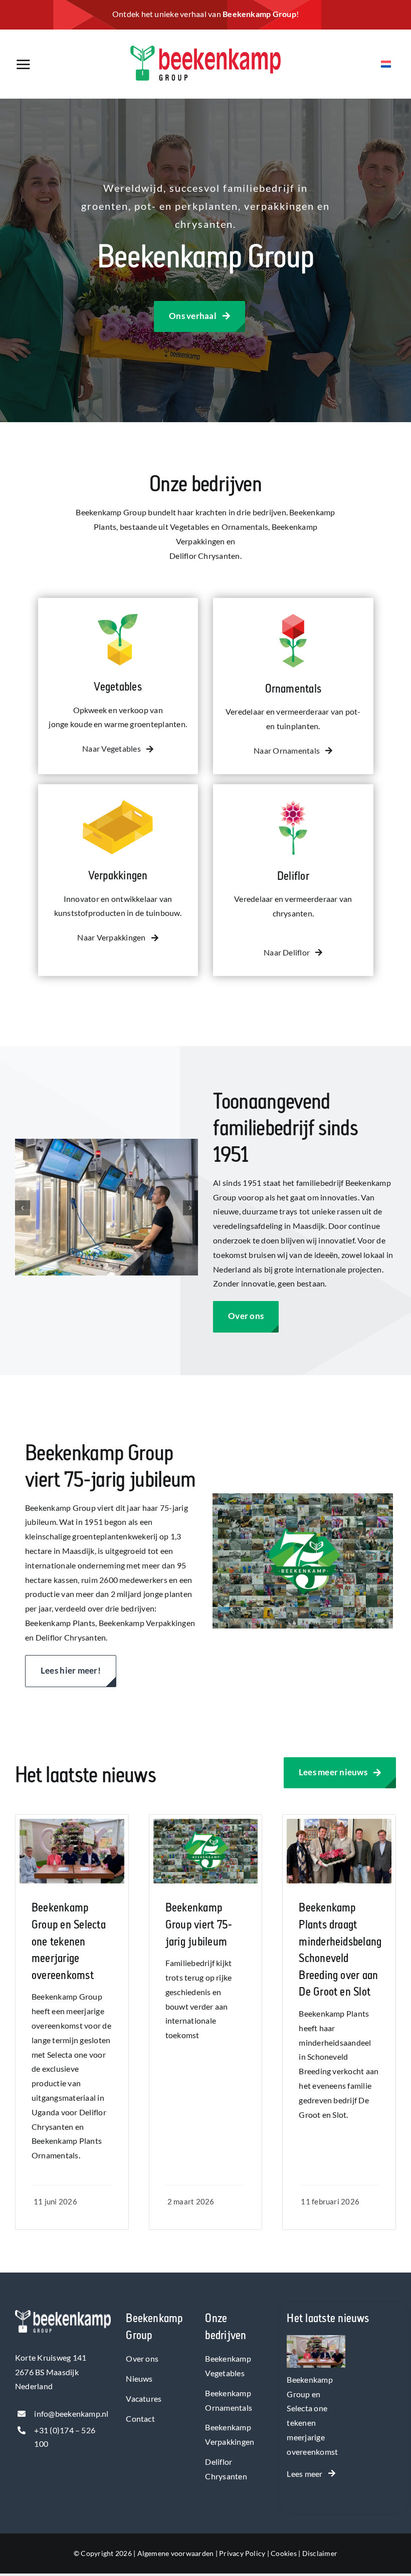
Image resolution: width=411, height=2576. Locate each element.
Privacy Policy (242, 2553)
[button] (23, 1208)
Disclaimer (320, 2553)
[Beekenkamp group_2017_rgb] (205, 49)
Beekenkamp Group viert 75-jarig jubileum (199, 1924)
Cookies (284, 2553)
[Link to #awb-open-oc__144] (49, 65)
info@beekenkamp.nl (71, 2413)
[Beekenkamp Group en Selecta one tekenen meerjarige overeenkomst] (316, 2342)
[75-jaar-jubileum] (206, 1823)
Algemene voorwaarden (176, 2553)
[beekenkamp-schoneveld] (339, 1823)
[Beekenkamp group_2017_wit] (63, 2314)
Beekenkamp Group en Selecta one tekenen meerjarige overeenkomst (69, 1941)
